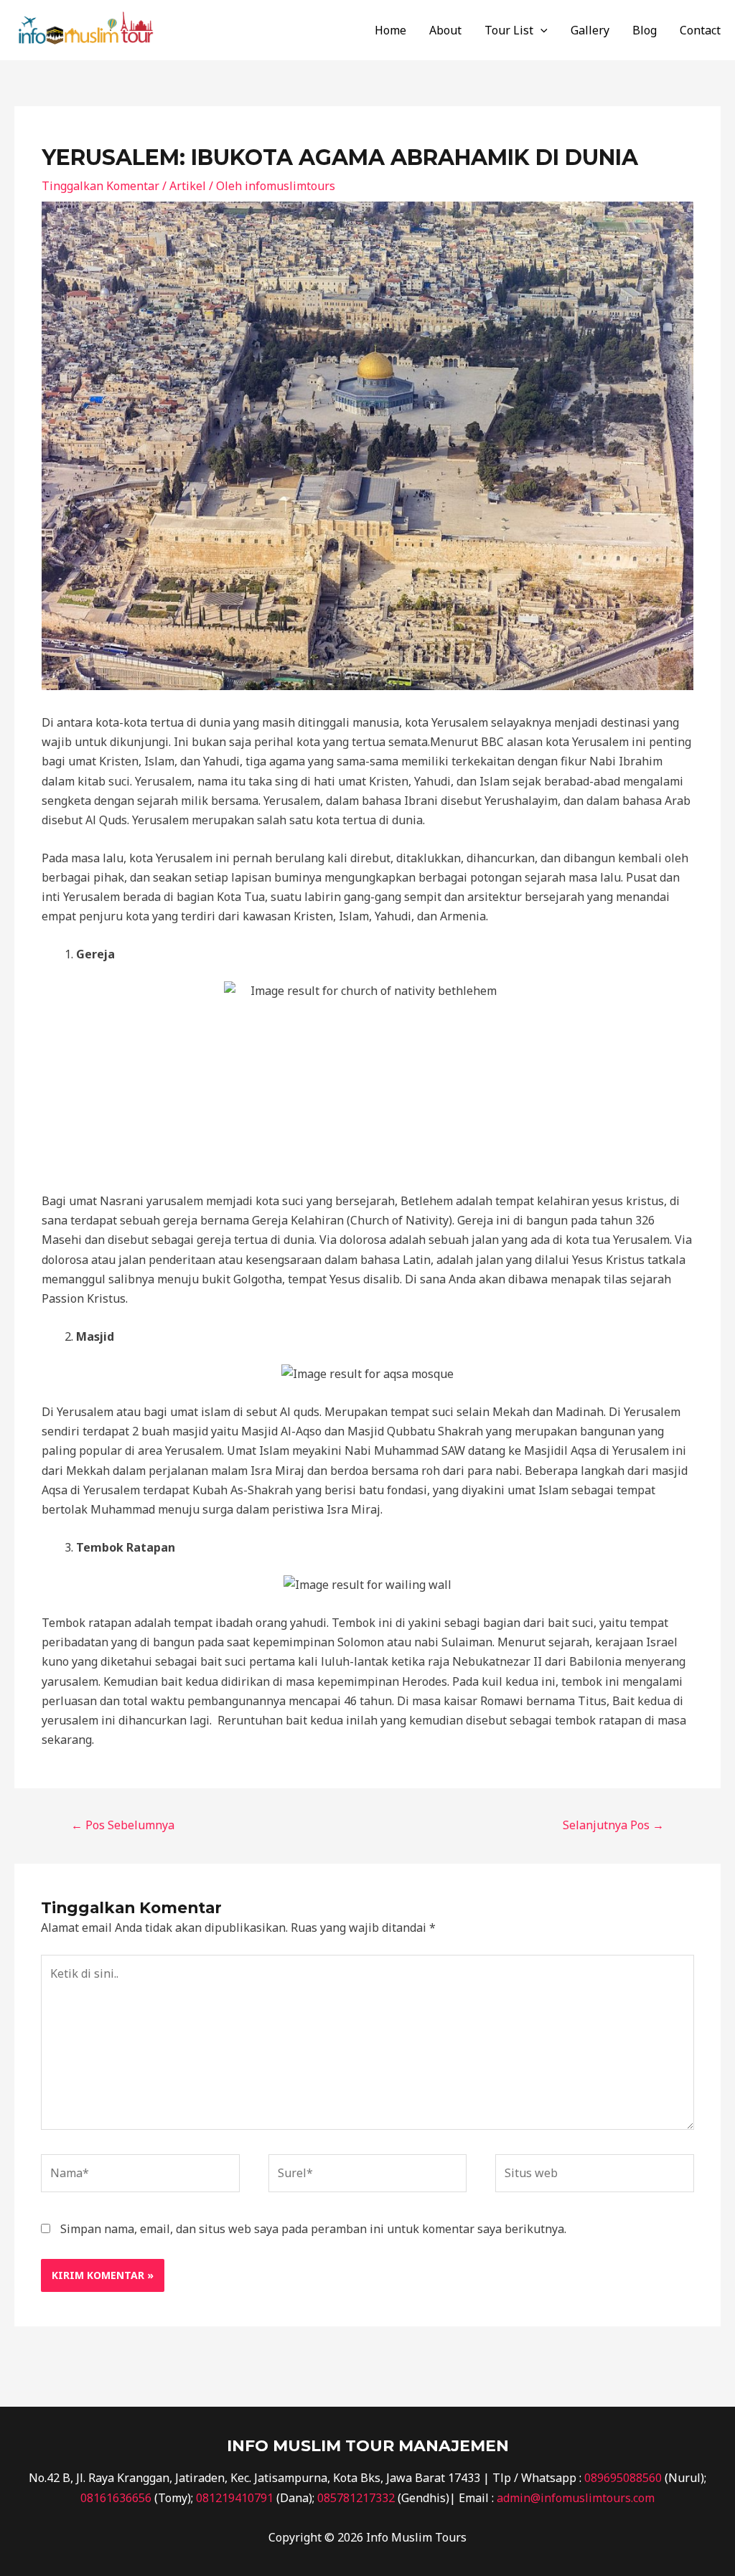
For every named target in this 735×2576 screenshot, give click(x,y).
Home (390, 30)
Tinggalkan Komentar (100, 186)
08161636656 (116, 2498)
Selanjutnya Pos (613, 1825)
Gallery (590, 30)
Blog (645, 30)
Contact (700, 30)
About (445, 30)
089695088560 (623, 2478)
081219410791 (235, 2498)
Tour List (509, 30)
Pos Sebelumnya (123, 1825)
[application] (540, 30)
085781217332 (356, 2498)
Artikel (188, 186)
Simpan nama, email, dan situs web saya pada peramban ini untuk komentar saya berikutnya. (313, 2229)
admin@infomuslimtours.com (576, 2498)
